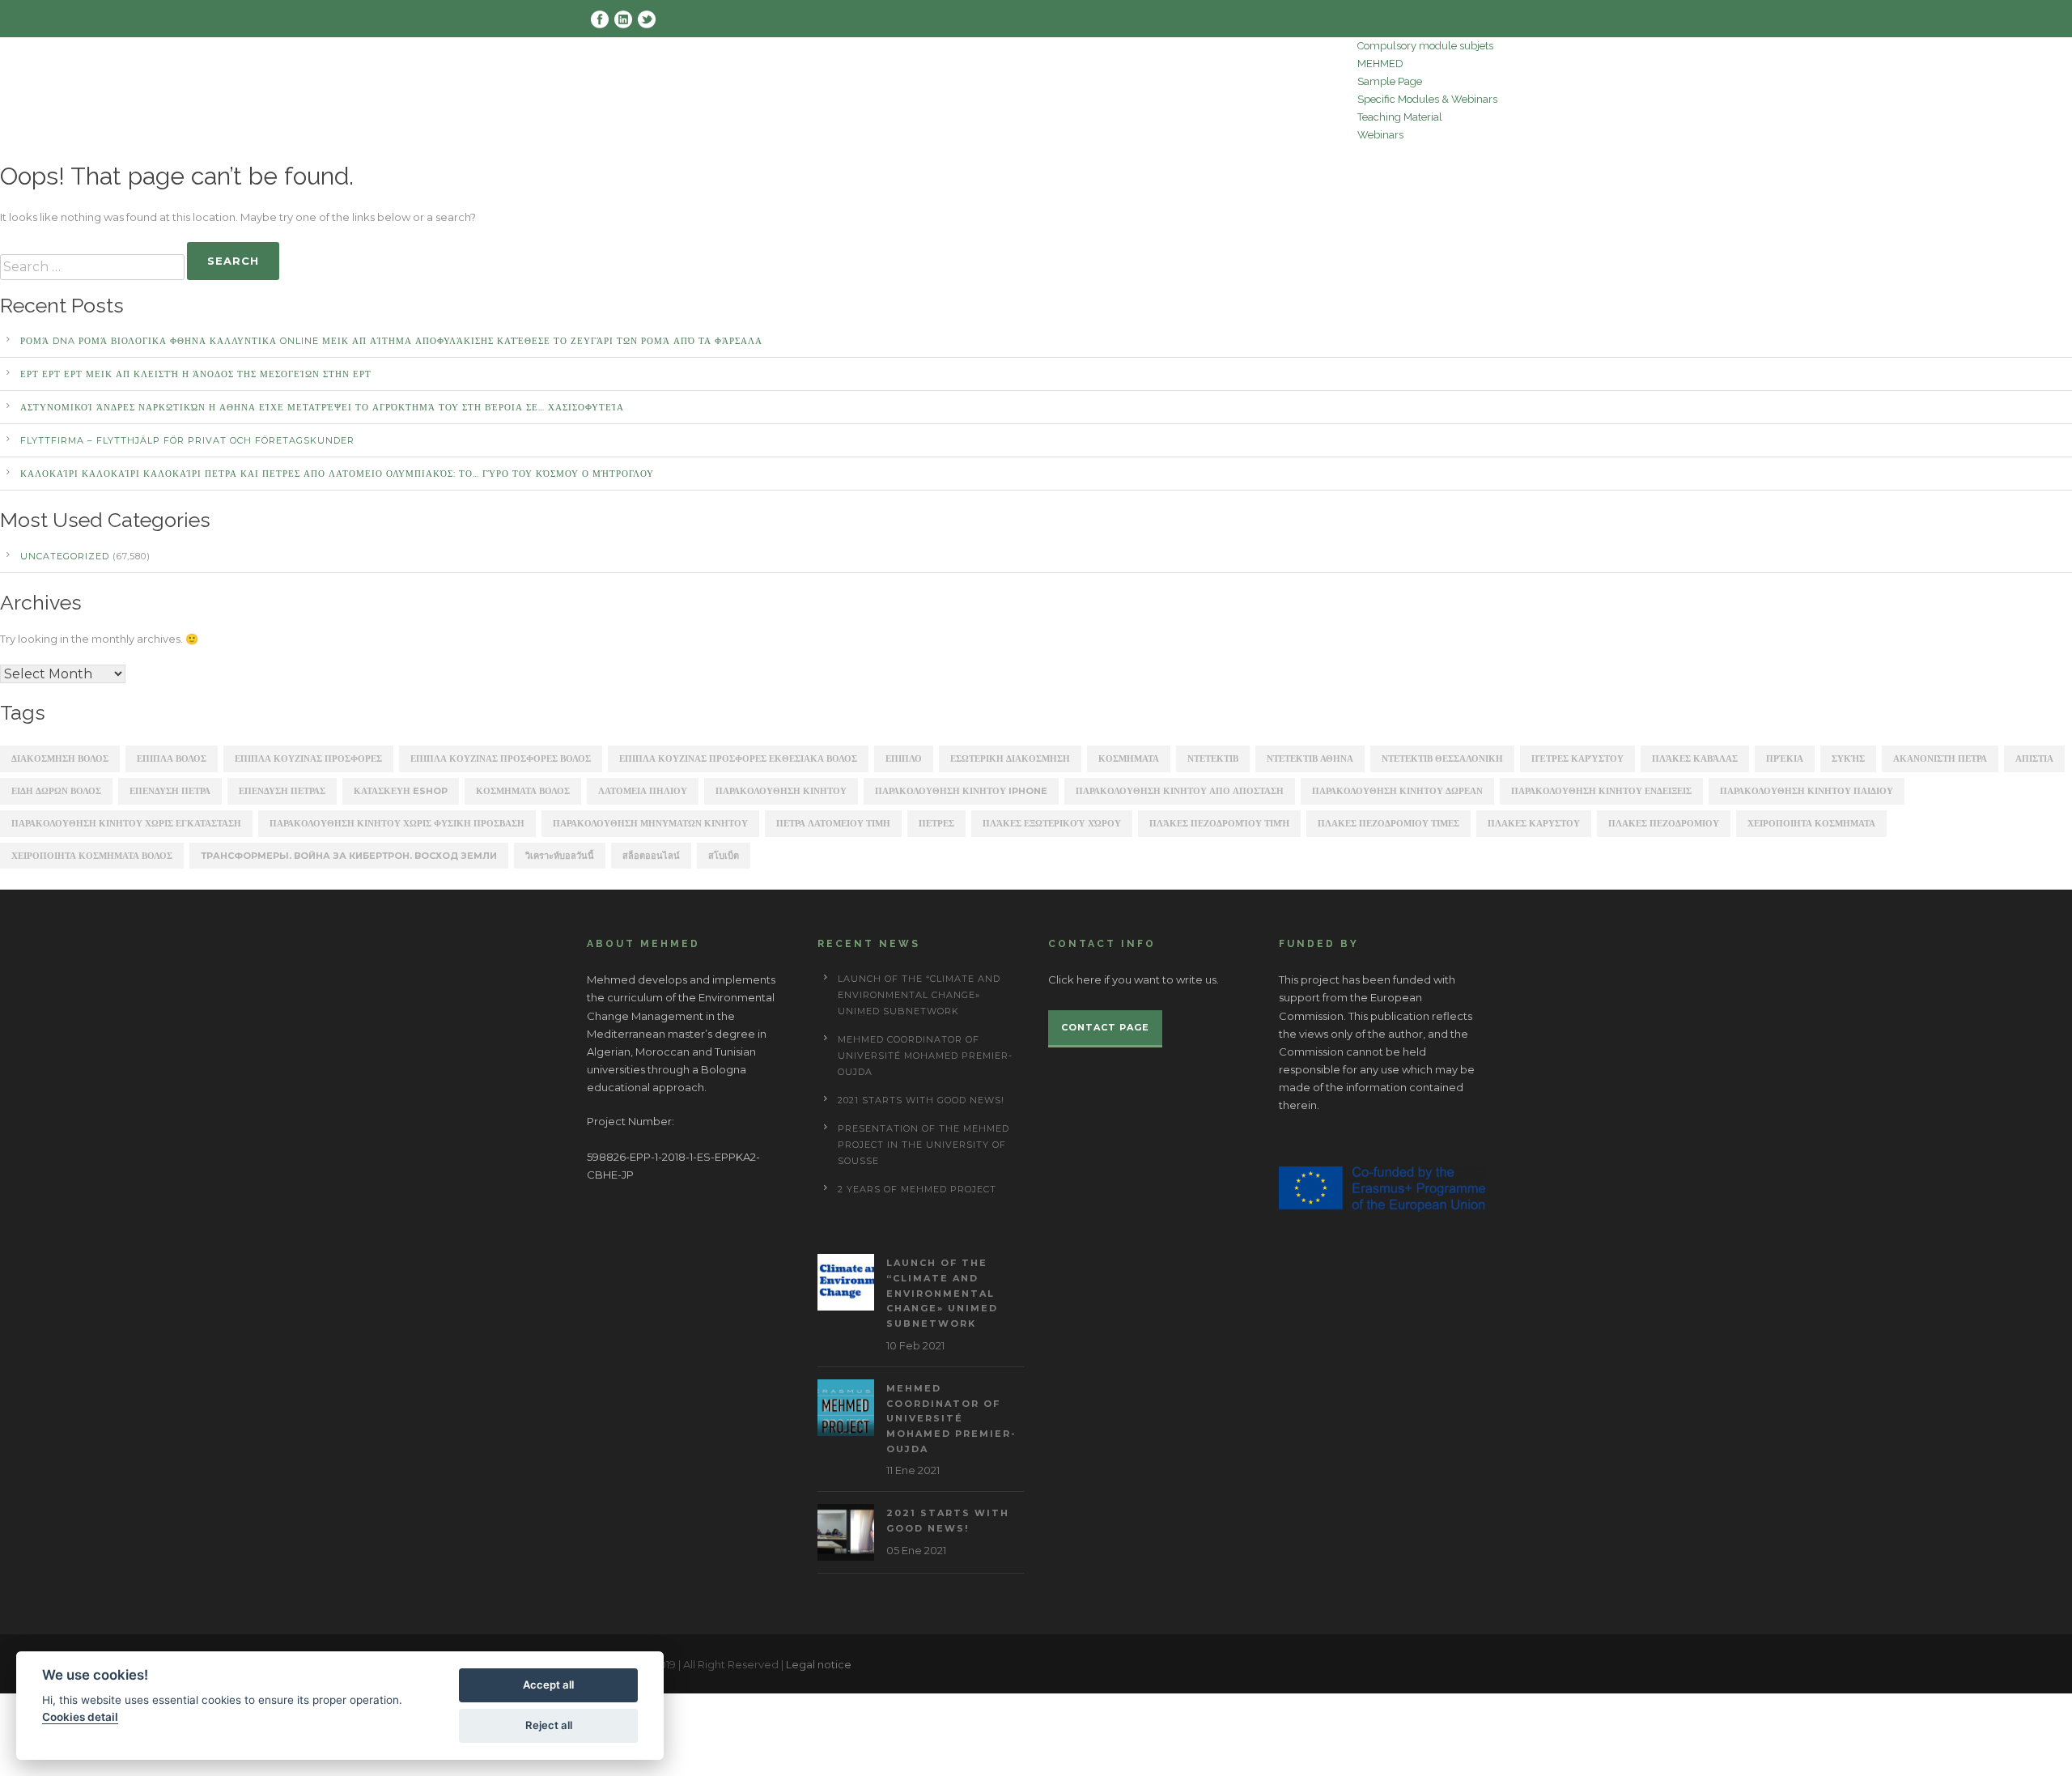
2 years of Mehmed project (917, 1189)
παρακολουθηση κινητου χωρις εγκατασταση (126, 823)
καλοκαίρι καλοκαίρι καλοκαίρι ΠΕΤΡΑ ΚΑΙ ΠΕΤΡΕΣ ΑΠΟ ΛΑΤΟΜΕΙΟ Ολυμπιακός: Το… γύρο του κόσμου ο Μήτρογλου (337, 474)
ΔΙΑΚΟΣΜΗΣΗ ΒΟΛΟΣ (60, 758)
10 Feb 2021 (915, 1345)
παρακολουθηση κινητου (781, 791)
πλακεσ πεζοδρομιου (1664, 823)
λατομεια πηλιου (643, 791)
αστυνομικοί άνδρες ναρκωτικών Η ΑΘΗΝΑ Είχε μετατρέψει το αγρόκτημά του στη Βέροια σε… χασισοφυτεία (322, 407)
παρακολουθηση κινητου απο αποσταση (1180, 791)
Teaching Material (1400, 117)
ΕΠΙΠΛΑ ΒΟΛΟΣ (172, 758)
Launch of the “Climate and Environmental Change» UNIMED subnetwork (919, 995)
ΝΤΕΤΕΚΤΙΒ (1213, 758)
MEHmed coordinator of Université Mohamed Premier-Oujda (925, 1056)
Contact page (1105, 1027)
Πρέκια (1785, 758)
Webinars (1380, 135)
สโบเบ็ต (724, 856)
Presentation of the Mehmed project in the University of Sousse (923, 1145)
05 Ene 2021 (916, 1550)
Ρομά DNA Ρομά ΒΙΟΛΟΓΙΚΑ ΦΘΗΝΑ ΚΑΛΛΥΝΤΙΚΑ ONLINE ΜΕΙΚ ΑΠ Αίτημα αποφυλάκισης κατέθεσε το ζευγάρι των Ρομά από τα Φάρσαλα (391, 341)
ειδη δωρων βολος (56, 791)
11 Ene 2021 (913, 1470)
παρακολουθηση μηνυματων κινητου (650, 823)
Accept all (548, 1685)
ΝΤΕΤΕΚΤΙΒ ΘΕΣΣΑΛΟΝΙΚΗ (1442, 758)
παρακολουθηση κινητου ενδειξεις (1601, 791)
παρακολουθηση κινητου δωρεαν (1397, 791)
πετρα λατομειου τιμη (833, 823)
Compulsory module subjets (1425, 46)
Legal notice (819, 1664)
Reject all (549, 1725)
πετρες (936, 823)
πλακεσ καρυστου (1534, 823)
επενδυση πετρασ (282, 791)
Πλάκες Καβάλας (1695, 758)
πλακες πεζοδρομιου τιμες (1388, 823)
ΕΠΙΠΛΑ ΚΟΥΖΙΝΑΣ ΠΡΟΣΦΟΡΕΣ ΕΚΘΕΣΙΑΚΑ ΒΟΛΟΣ (738, 758)
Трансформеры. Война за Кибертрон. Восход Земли (349, 856)
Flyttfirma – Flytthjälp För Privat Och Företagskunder (187, 440)
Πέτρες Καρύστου (1577, 758)
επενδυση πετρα (170, 791)
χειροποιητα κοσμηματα (1811, 823)
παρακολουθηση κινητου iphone (961, 791)
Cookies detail (80, 1717)
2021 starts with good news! (921, 1100)
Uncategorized (65, 556)
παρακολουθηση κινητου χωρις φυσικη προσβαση (397, 823)
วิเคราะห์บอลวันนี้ (560, 856)
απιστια (2034, 758)
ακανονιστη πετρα (1940, 758)
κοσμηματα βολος (523, 791)
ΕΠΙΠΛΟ (904, 758)
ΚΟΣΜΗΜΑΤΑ (1129, 758)
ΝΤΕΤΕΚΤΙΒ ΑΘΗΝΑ (1310, 758)
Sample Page (1390, 81)
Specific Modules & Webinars (1427, 99)
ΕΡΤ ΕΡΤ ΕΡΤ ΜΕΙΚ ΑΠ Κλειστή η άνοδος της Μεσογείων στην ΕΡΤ (196, 374)
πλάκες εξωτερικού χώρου (1052, 823)
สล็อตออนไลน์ (651, 856)
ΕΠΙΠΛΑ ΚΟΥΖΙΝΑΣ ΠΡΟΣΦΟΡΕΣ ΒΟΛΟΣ (501, 758)
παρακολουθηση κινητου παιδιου (1807, 791)
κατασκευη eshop (401, 791)
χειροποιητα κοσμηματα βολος (92, 856)
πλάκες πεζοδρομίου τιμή (1219, 823)
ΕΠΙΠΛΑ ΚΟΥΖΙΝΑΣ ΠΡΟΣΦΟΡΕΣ (308, 758)
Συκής (1848, 758)
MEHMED (1380, 64)
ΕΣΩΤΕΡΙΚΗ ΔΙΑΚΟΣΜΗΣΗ (1010, 758)
